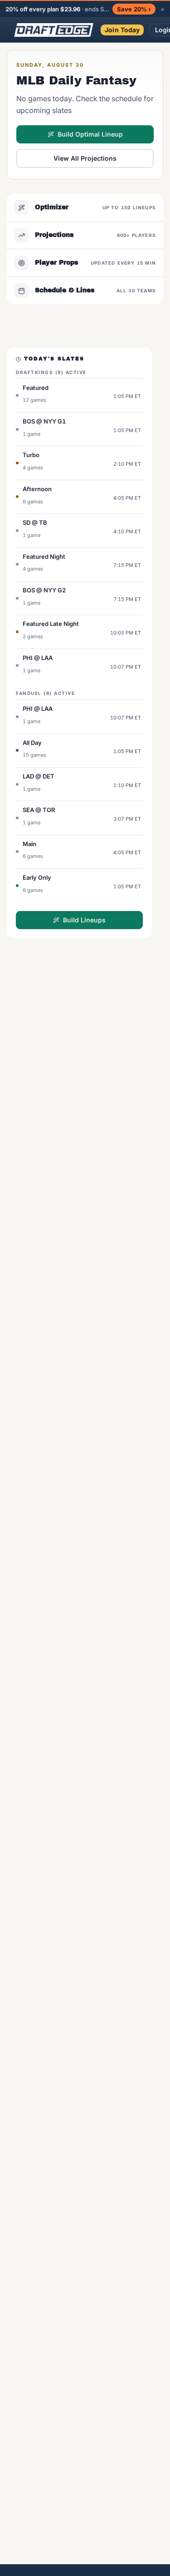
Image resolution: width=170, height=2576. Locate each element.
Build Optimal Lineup (90, 134)
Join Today (122, 30)
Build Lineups (84, 920)
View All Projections (85, 158)
